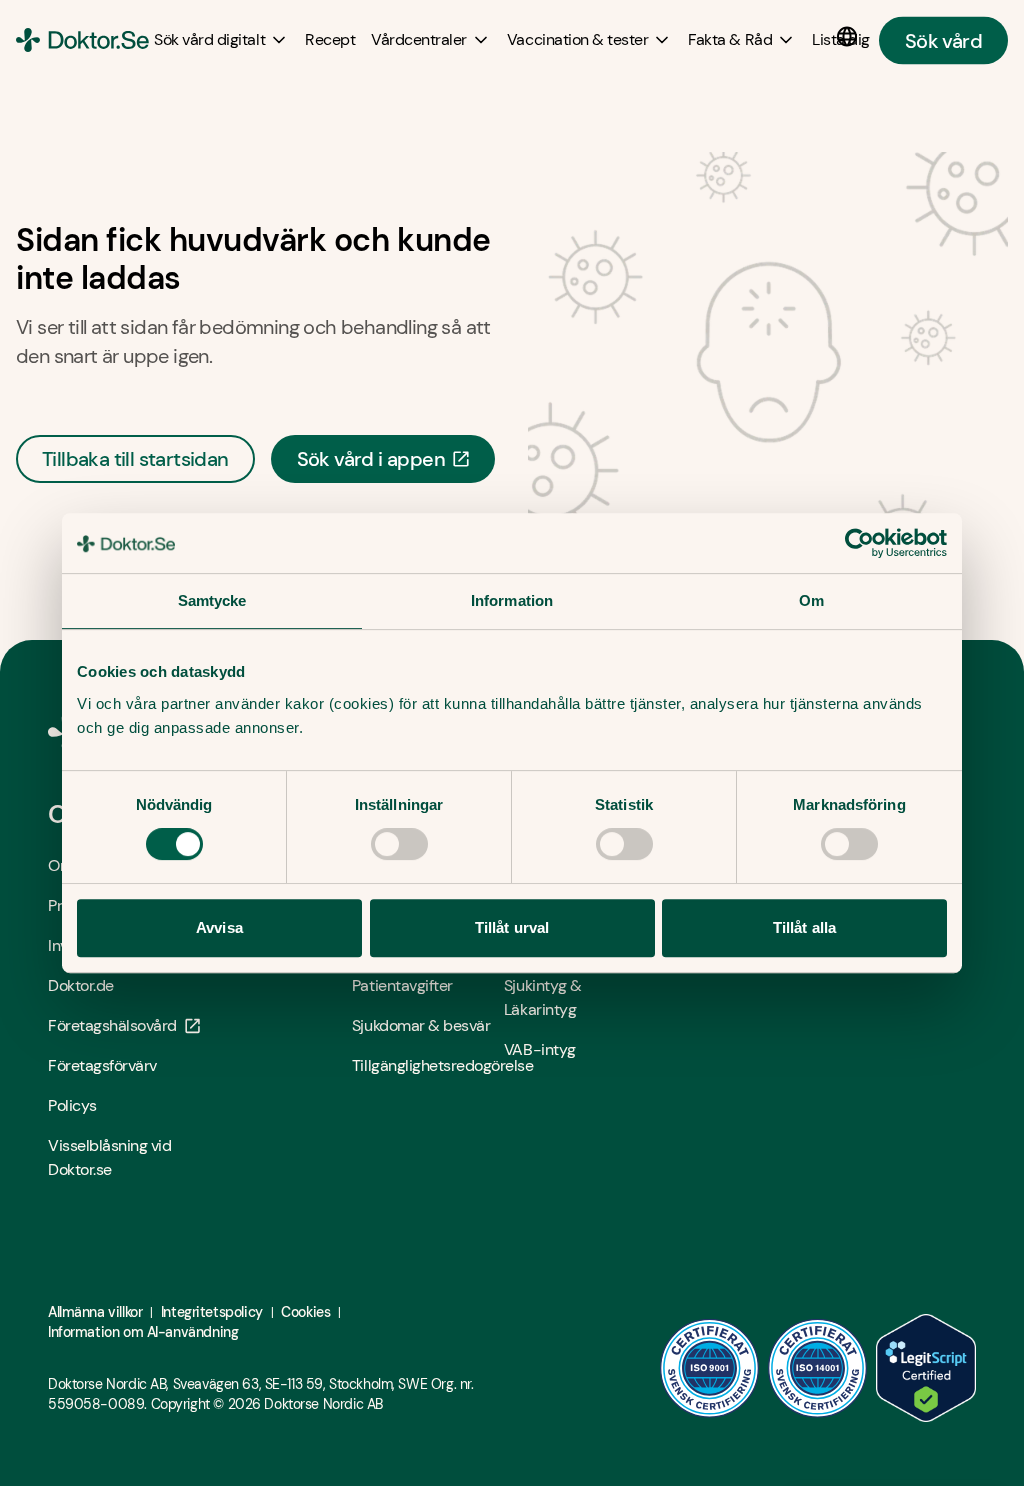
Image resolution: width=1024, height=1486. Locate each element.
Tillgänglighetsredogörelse (428, 1065)
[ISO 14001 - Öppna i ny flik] (818, 1368)
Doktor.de (81, 985)
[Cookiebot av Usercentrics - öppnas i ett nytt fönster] (859, 543)
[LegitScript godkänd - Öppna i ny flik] (926, 1368)
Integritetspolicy (212, 1312)
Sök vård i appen (371, 459)
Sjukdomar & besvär (421, 1025)
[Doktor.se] (82, 40)
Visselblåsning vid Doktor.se (109, 1157)
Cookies (305, 1312)
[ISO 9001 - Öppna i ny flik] (710, 1368)
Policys (72, 1105)
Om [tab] (811, 600)
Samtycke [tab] (212, 600)
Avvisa (219, 927)
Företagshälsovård (112, 1025)
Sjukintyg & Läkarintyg (543, 997)
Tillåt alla (804, 927)
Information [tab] (512, 600)
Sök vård (943, 40)
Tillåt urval (512, 927)
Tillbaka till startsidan (135, 459)
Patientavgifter (402, 985)
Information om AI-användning (143, 1332)
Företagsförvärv (102, 1065)
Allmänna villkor (95, 1312)
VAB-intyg (540, 1049)
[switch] (399, 844)
